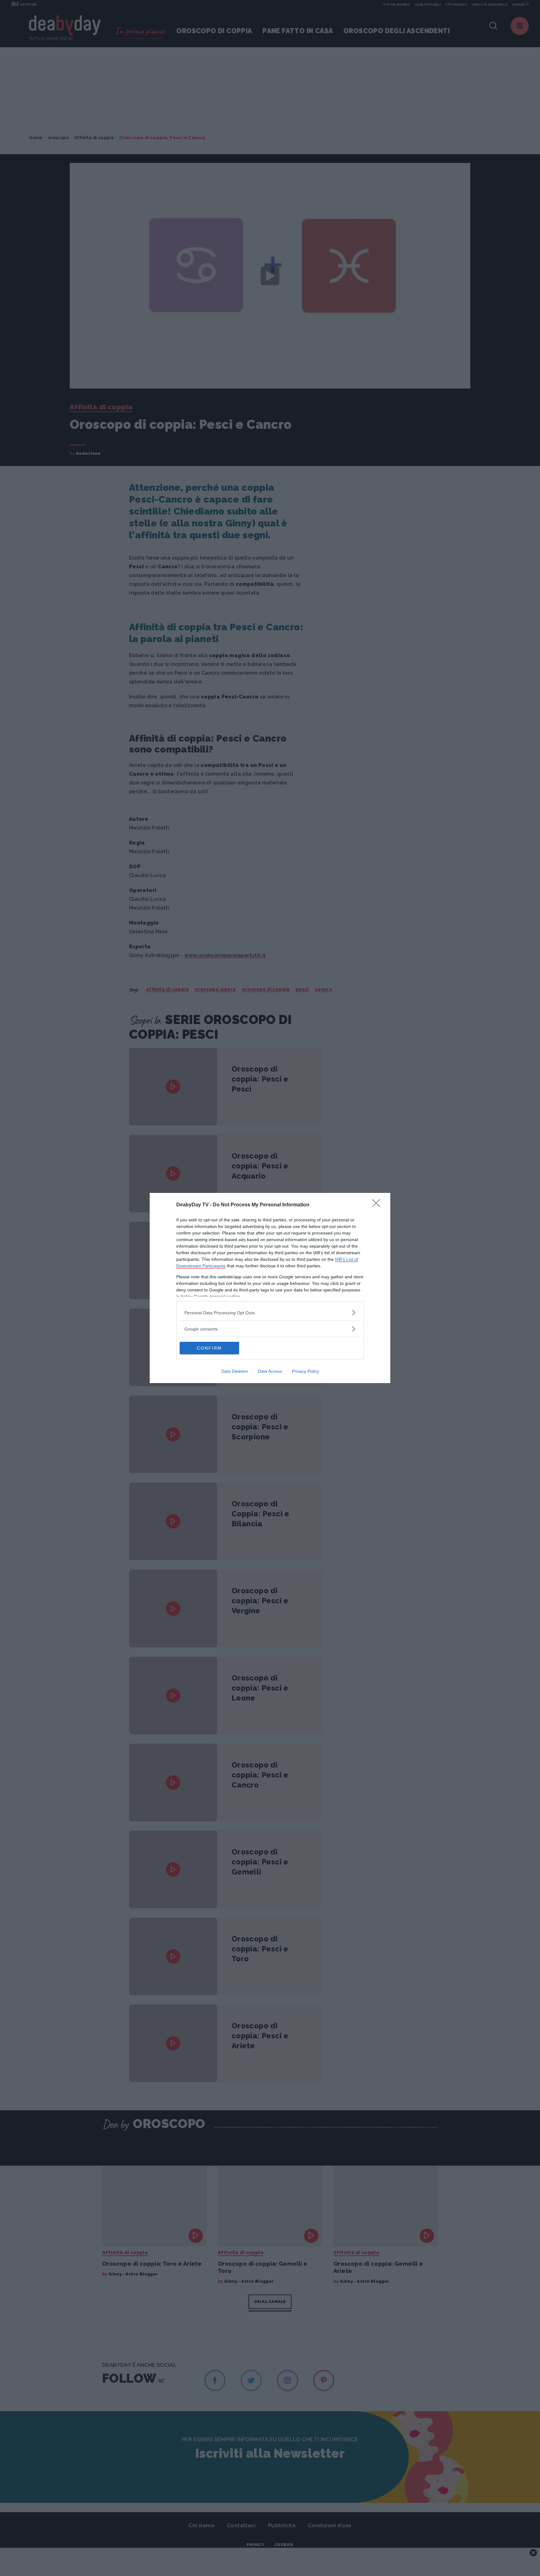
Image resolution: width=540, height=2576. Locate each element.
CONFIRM (209, 1348)
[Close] (378, 1205)
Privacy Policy (305, 1371)
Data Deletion (235, 1371)
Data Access (270, 1371)
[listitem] (270, 1313)
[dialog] (270, 1288)
